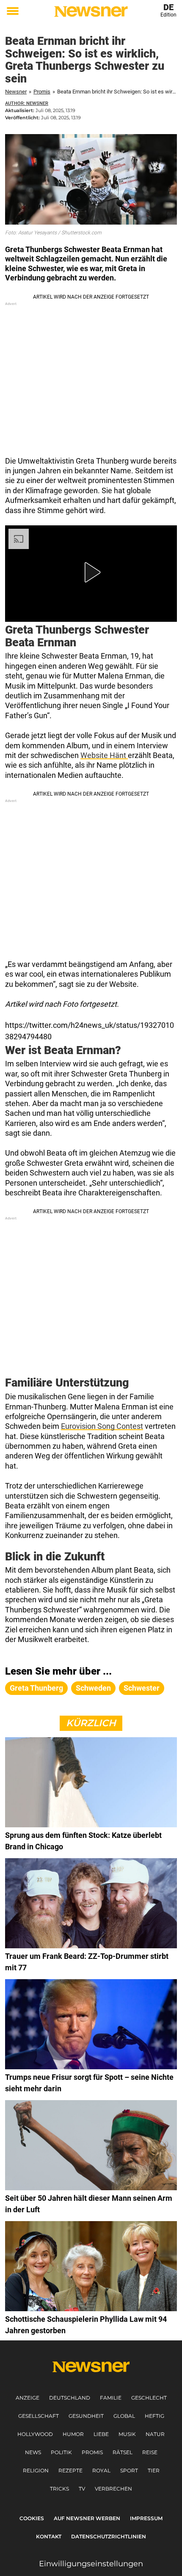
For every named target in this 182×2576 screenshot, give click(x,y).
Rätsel (123, 2452)
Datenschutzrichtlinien (109, 2536)
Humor (73, 2434)
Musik (127, 2434)
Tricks (59, 2489)
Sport (129, 2470)
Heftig (154, 2416)
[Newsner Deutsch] (91, 11)
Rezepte (70, 2470)
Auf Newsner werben (87, 2518)
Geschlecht (149, 2398)
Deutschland (70, 2398)
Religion (36, 2470)
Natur (155, 2434)
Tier (154, 2470)
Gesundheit (86, 2416)
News (33, 2452)
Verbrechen (113, 2489)
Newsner (16, 92)
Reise (150, 2452)
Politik (61, 2452)
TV (82, 2489)
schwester (142, 1688)
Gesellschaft (39, 2416)
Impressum (146, 2518)
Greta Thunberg (36, 1688)
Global (124, 2416)
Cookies (32, 2518)
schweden (93, 1688)
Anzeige (28, 2398)
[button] (91, 572)
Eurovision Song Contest (102, 1426)
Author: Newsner (27, 103)
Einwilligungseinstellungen (91, 2564)
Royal (101, 2470)
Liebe (101, 2434)
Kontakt (49, 2536)
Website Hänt (104, 755)
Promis (42, 92)
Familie (111, 2398)
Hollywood (35, 2434)
